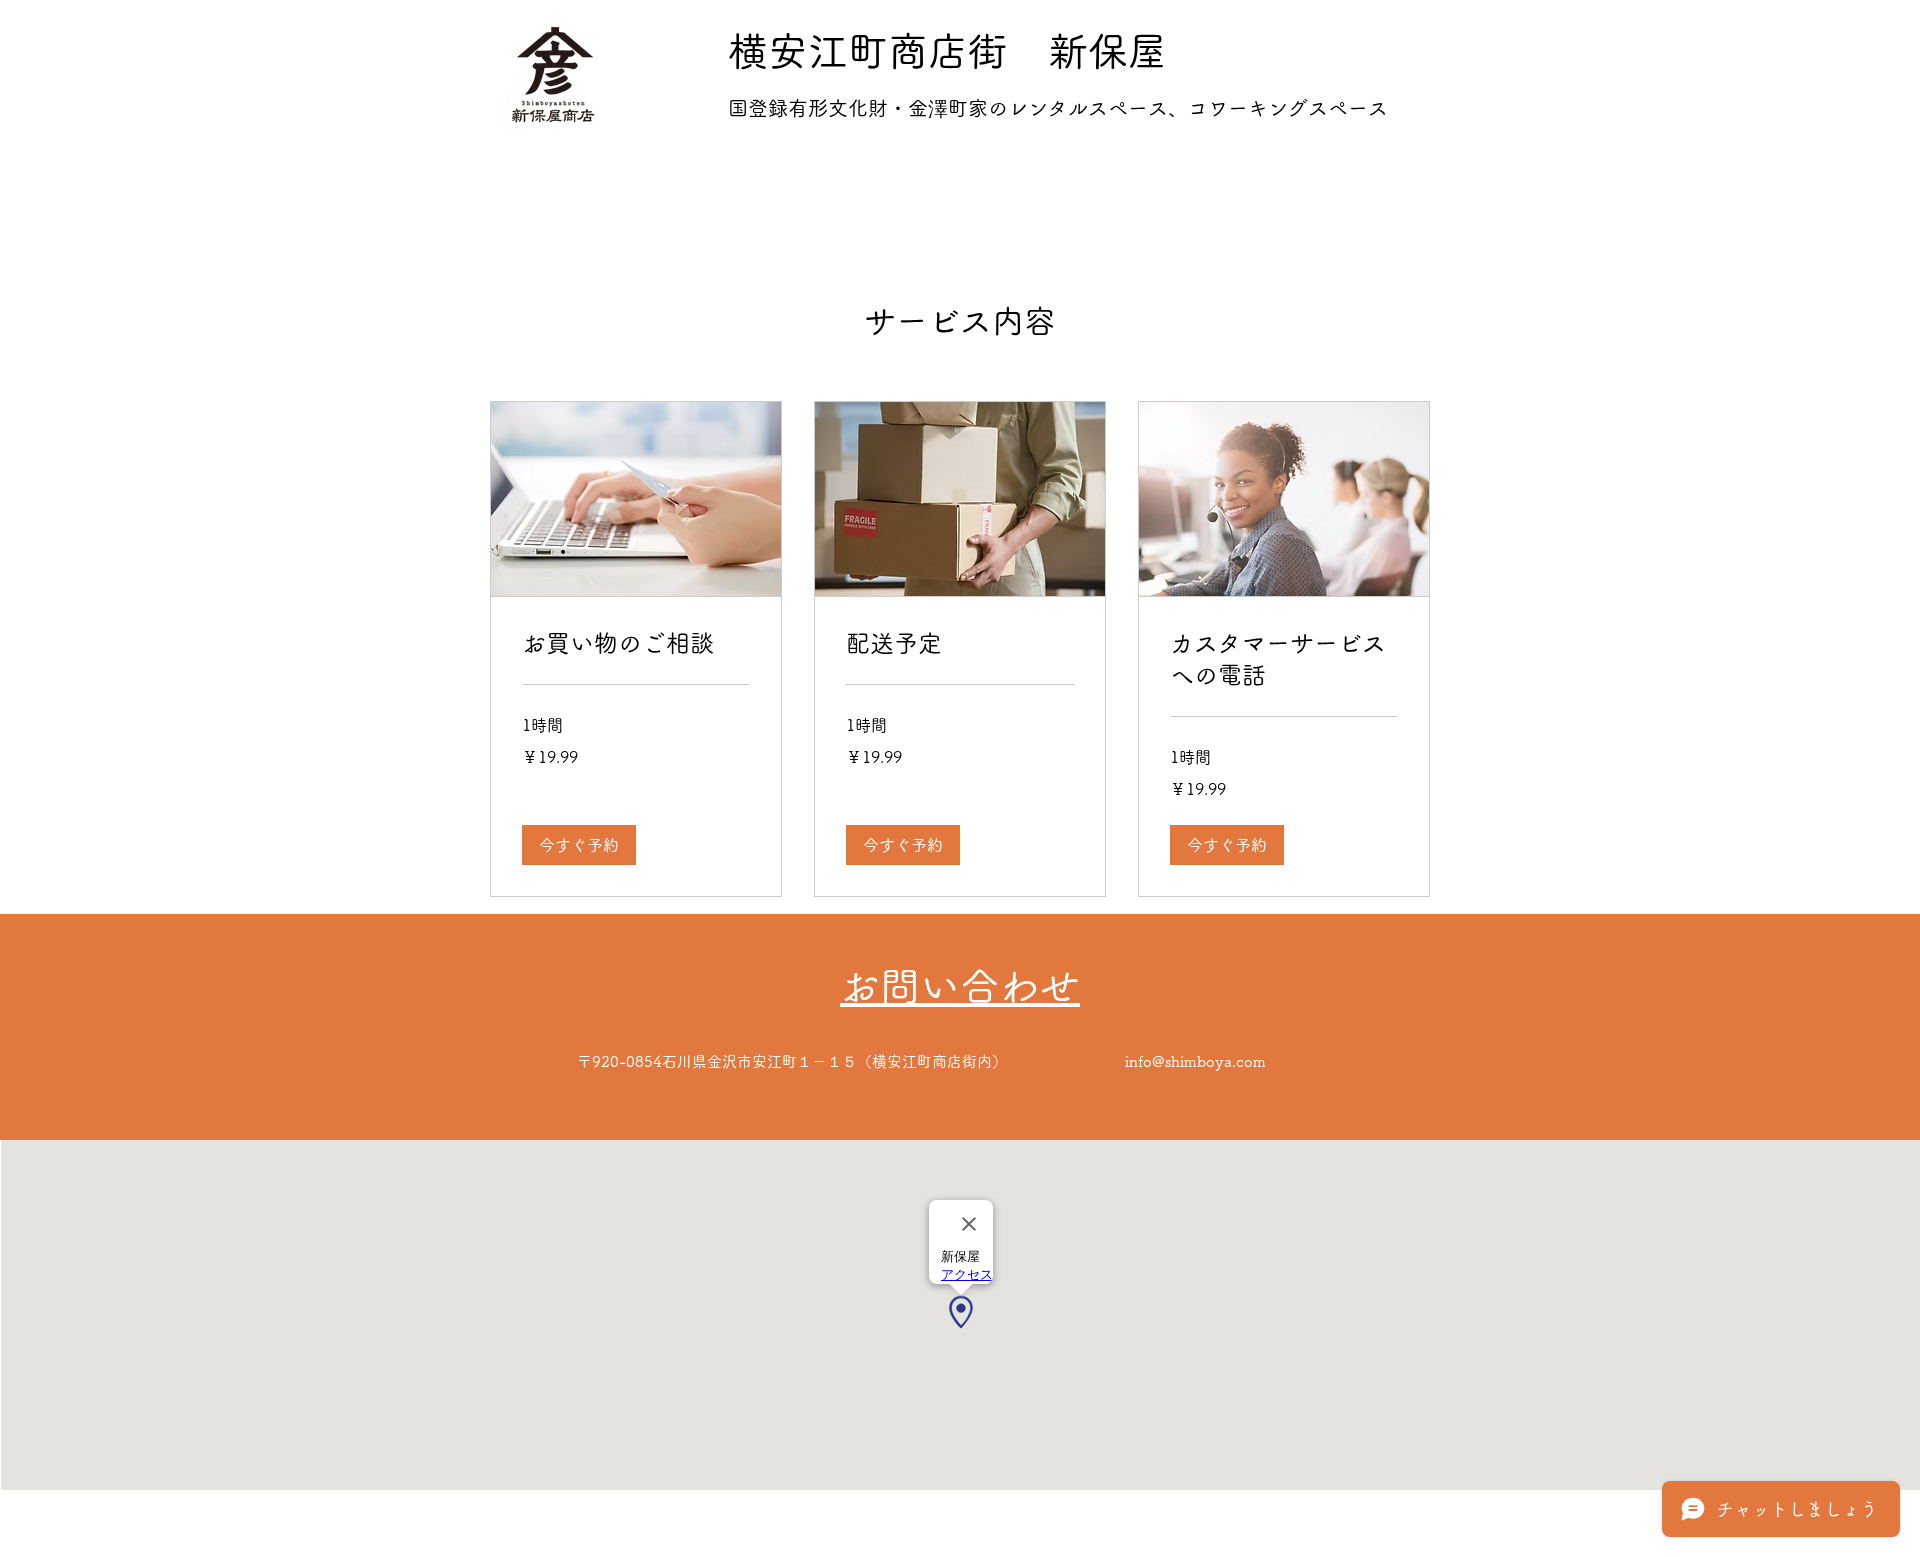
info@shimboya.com (1195, 1061)
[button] (579, 845)
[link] (636, 644)
